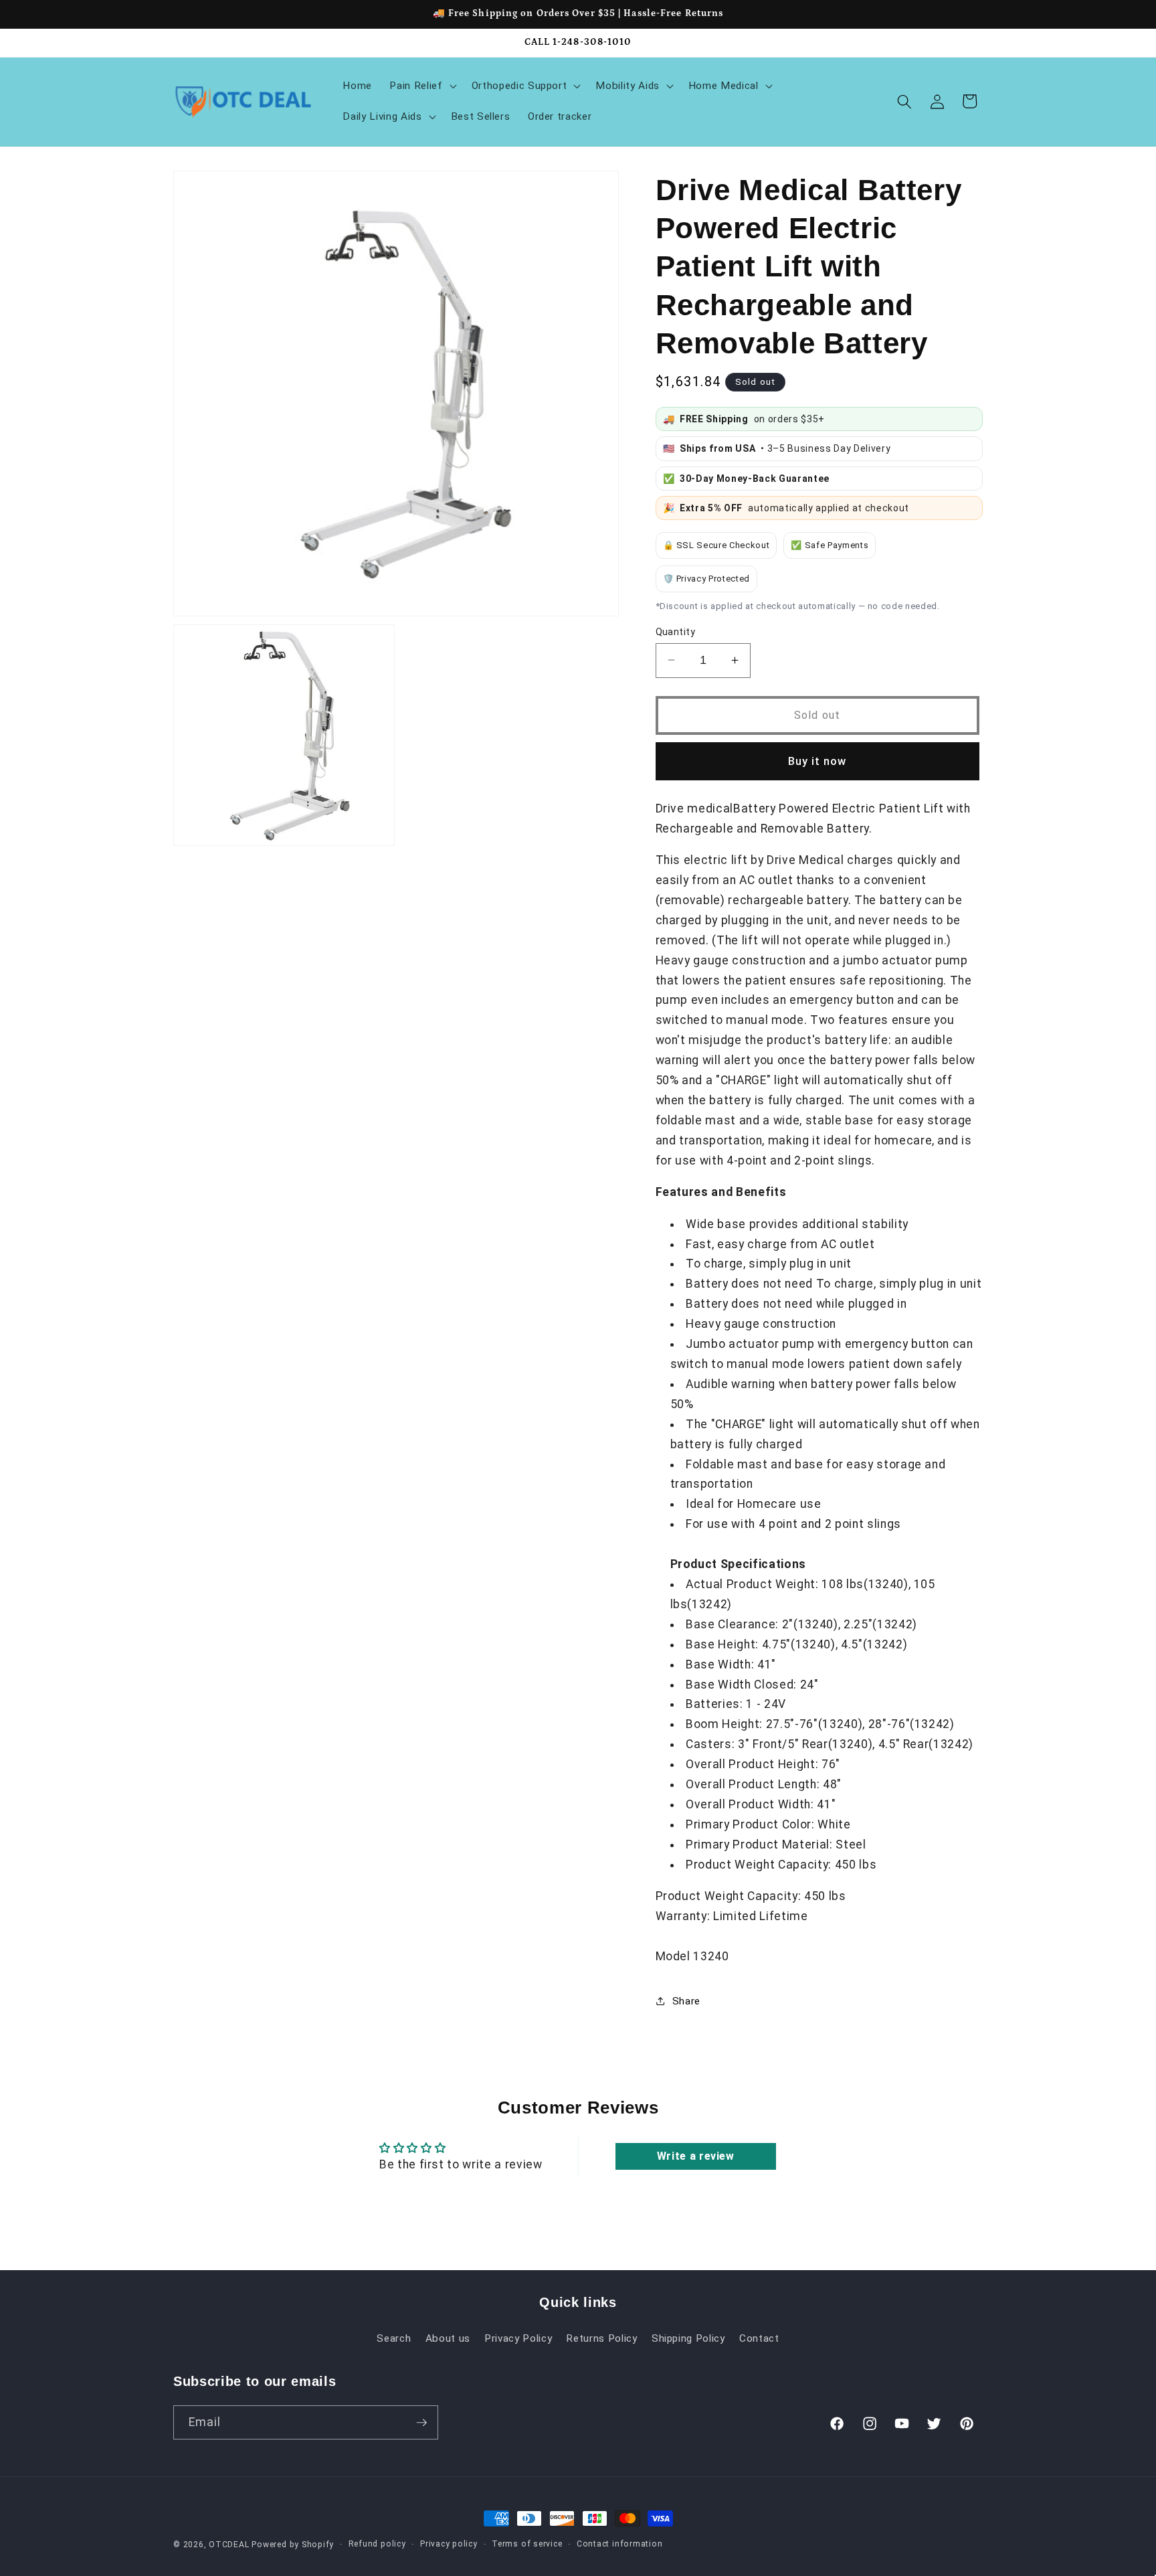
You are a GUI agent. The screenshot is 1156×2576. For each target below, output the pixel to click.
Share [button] (686, 2001)
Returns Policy (601, 2338)
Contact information (620, 2544)
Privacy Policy (518, 2338)
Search (394, 2338)
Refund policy (377, 2544)
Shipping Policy (688, 2338)
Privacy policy (449, 2544)
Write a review (696, 2156)
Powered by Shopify (293, 2545)
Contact (759, 2338)
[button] (421, 86)
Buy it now (817, 761)
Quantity (676, 631)
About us (448, 2338)
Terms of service (527, 2544)
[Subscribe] (421, 2423)
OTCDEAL (229, 2545)
